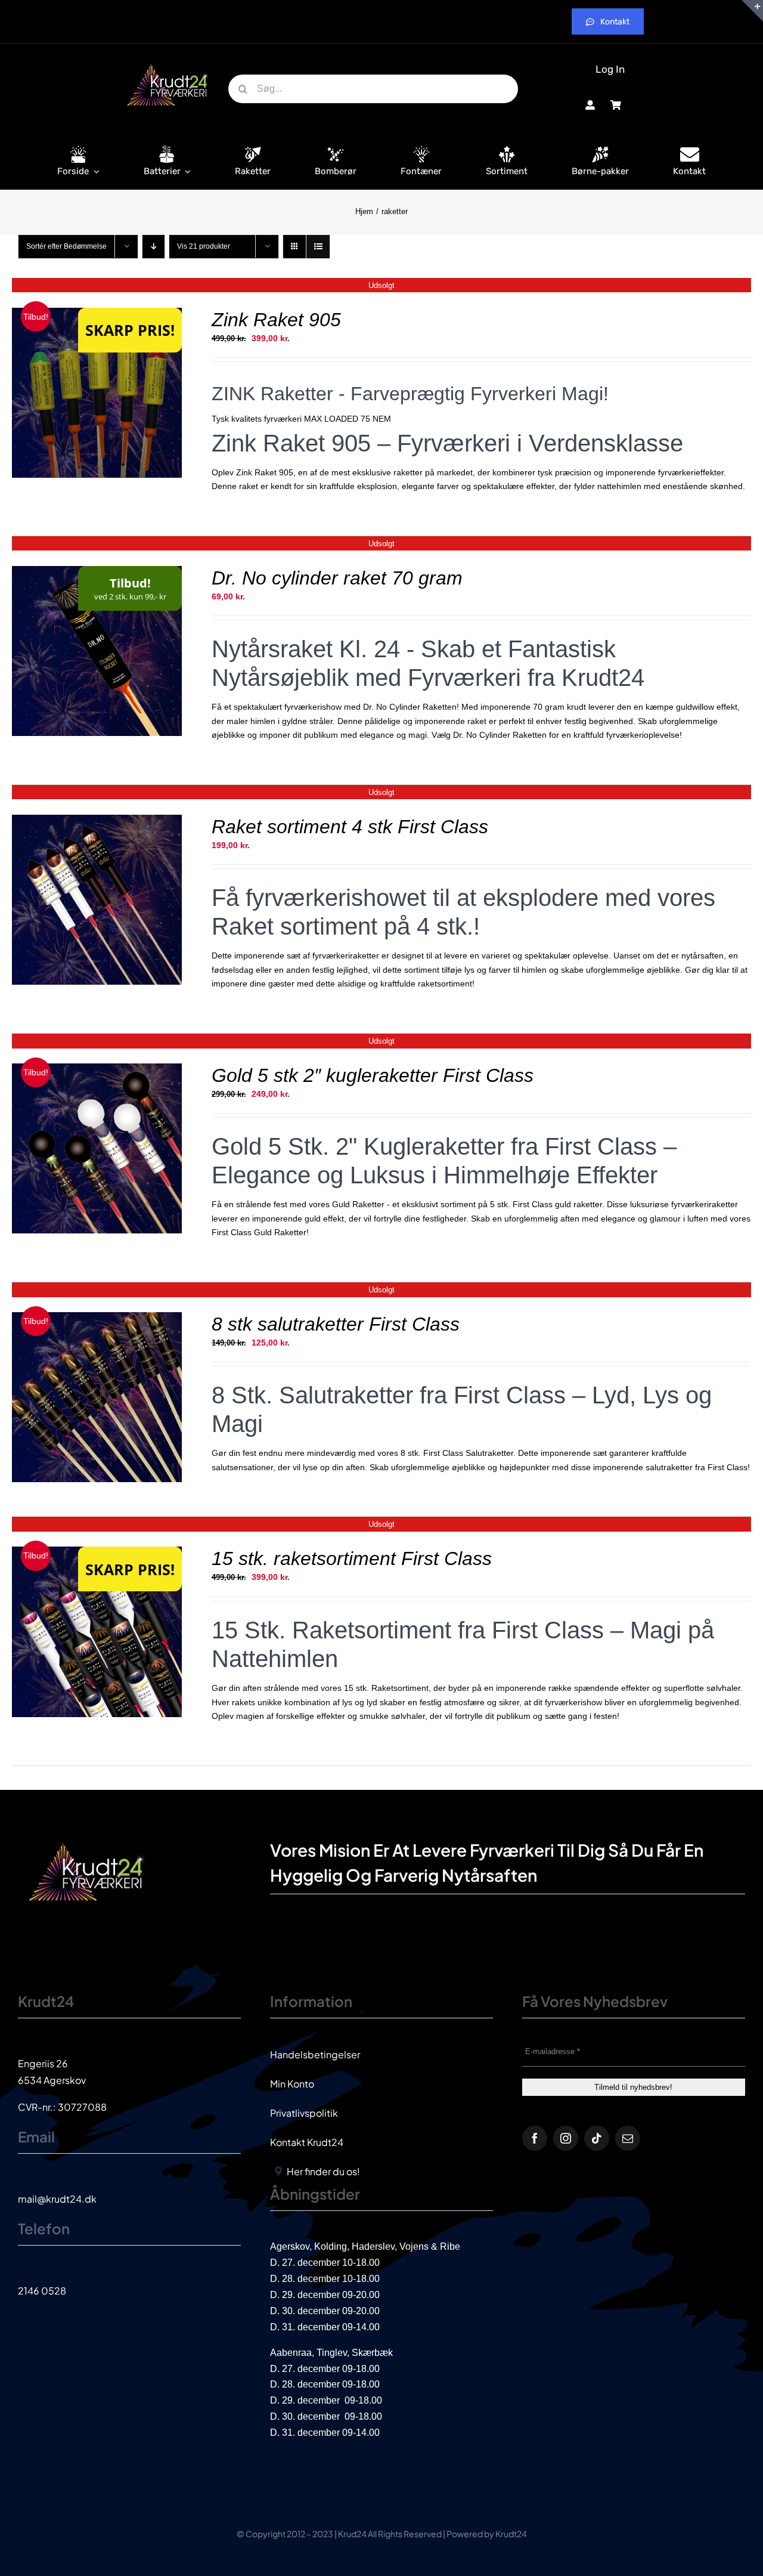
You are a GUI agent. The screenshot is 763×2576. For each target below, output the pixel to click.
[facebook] (535, 2138)
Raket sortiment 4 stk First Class (350, 827)
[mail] (628, 2138)
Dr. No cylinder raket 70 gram (337, 578)
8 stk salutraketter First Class (336, 1324)
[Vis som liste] (318, 247)
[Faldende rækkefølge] (153, 247)
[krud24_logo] (168, 64)
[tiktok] (597, 2138)
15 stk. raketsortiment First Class (352, 1558)
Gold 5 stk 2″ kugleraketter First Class (373, 1075)
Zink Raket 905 (276, 320)
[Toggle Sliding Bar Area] (752, 11)
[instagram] (566, 2138)
